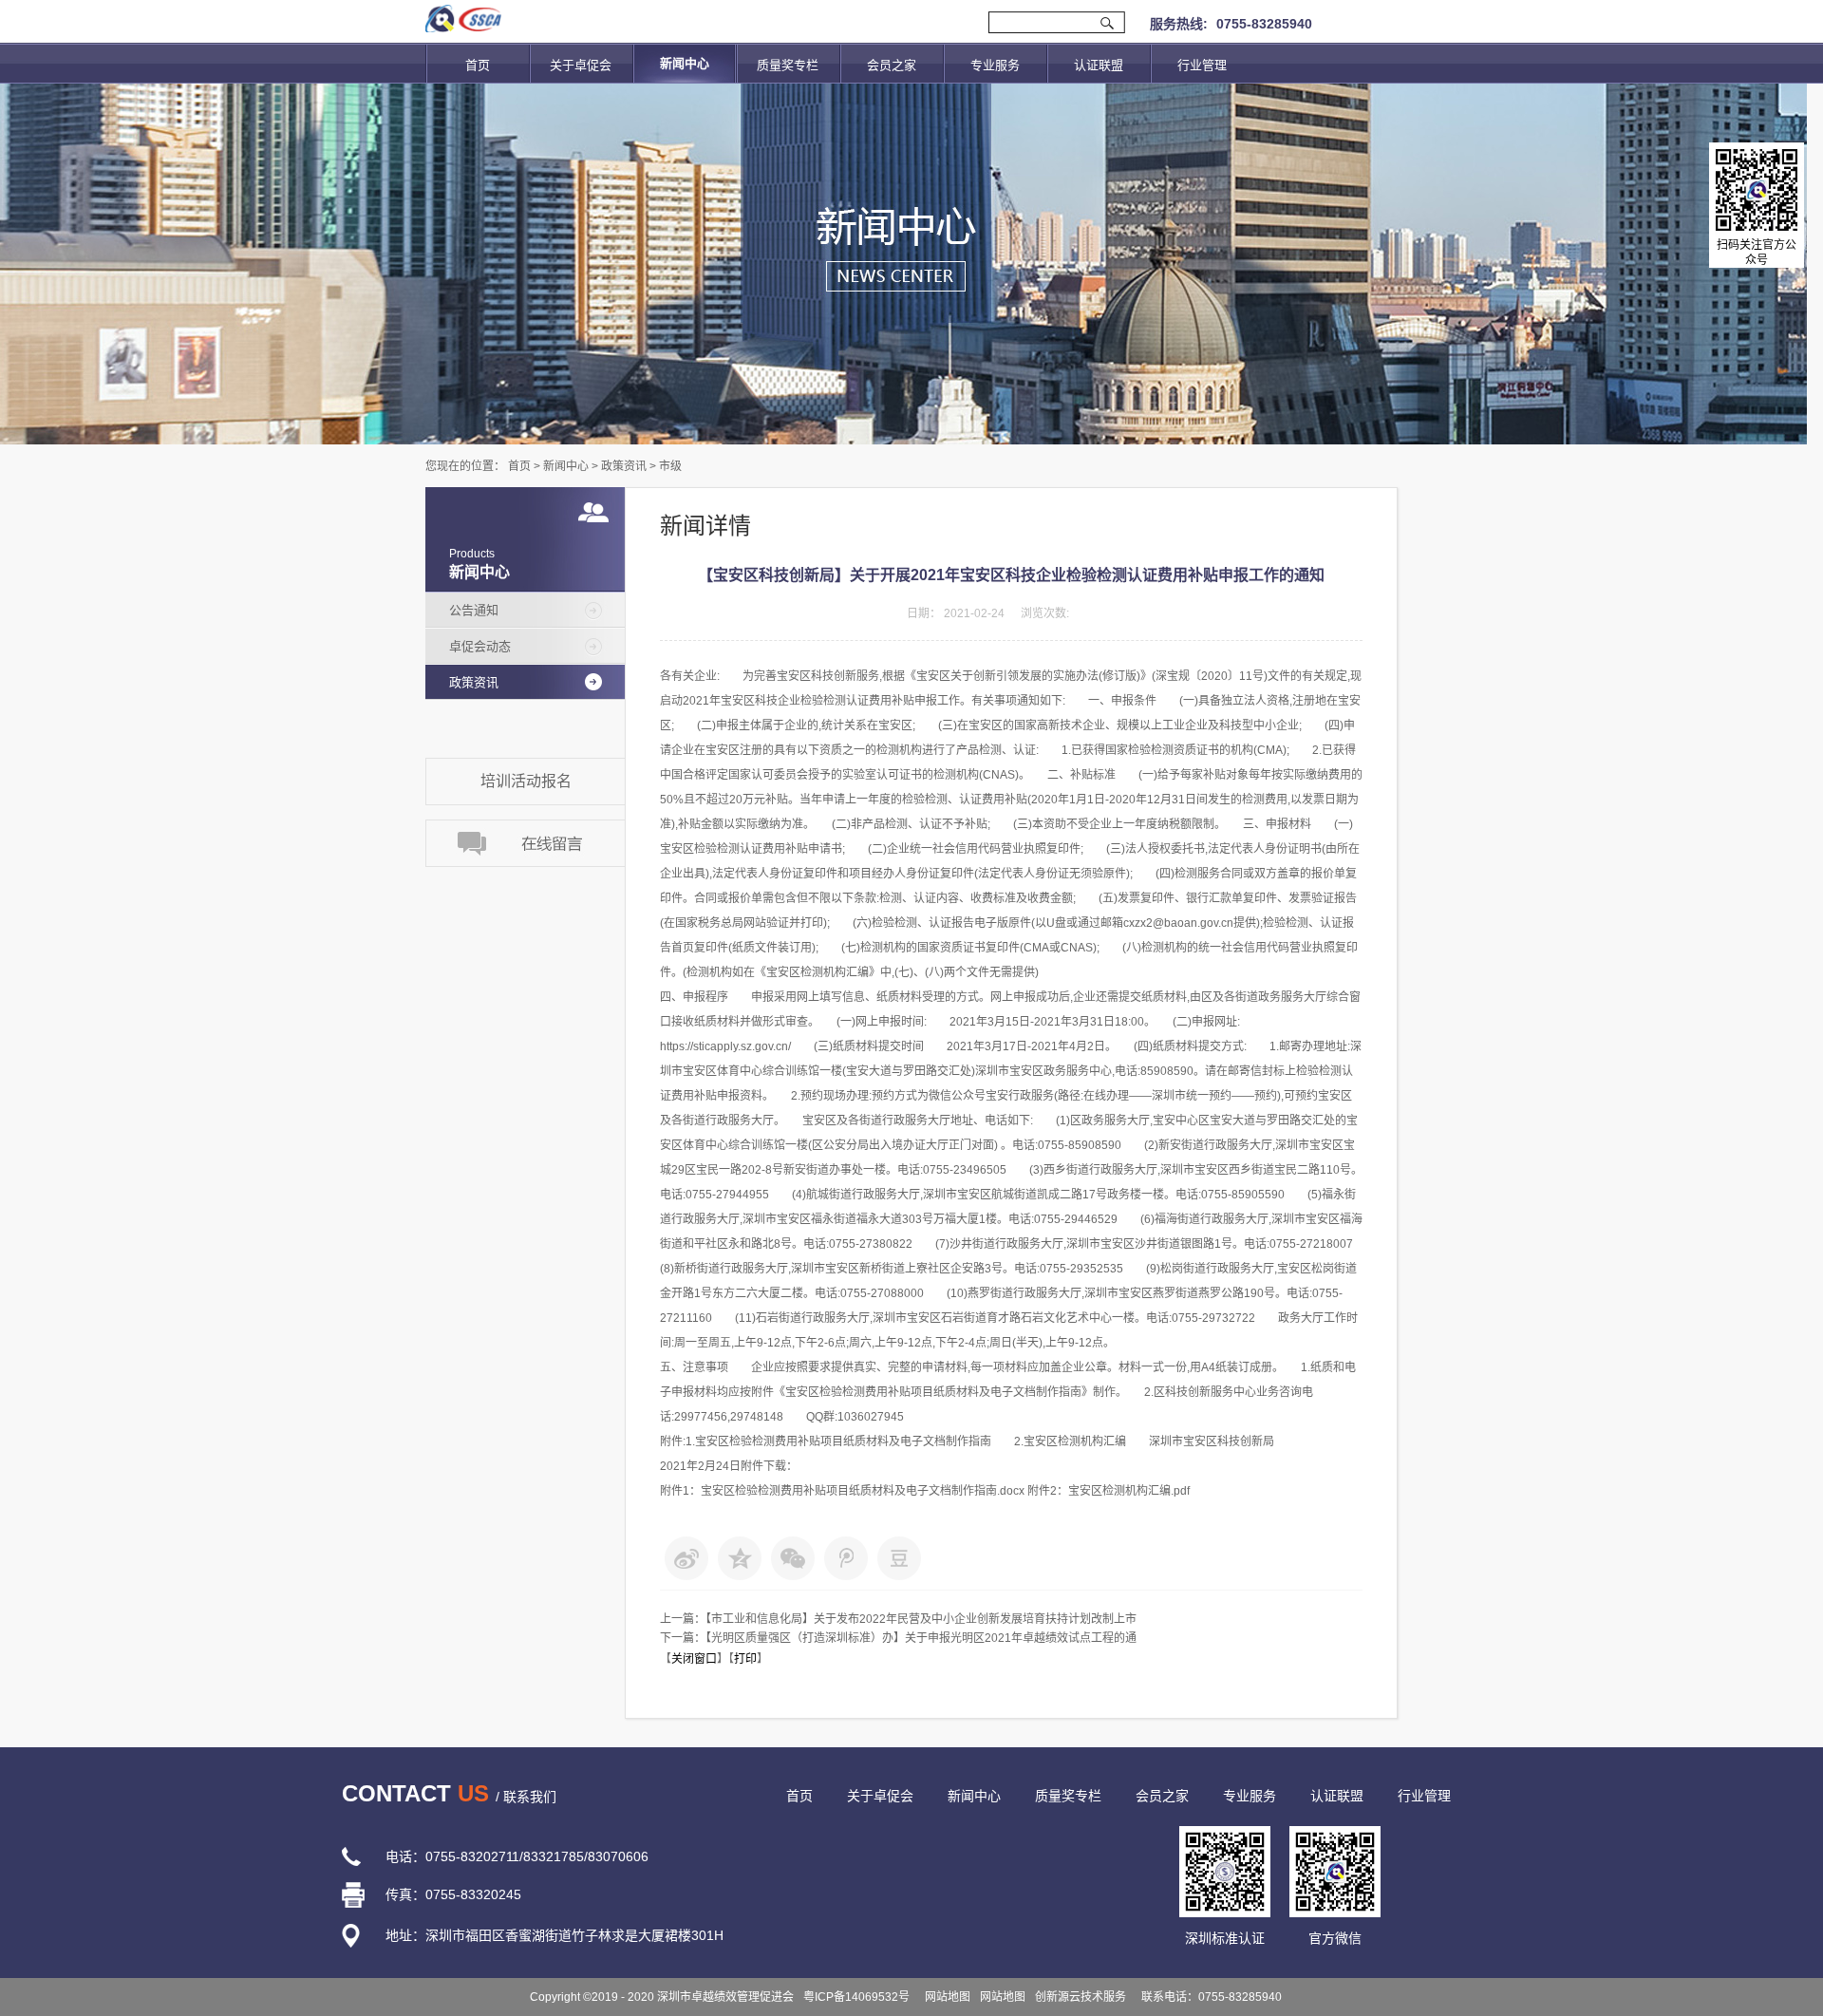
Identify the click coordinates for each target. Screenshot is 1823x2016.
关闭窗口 (694, 1659)
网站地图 (945, 1997)
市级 (670, 466)
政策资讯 (624, 466)
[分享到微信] (793, 1558)
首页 (478, 65)
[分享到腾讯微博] (846, 1558)
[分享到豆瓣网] (899, 1558)
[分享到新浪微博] (686, 1558)
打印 (745, 1659)
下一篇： (898, 1638)
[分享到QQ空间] (740, 1558)
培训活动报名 (526, 781)
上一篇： (898, 1619)
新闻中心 (566, 466)
